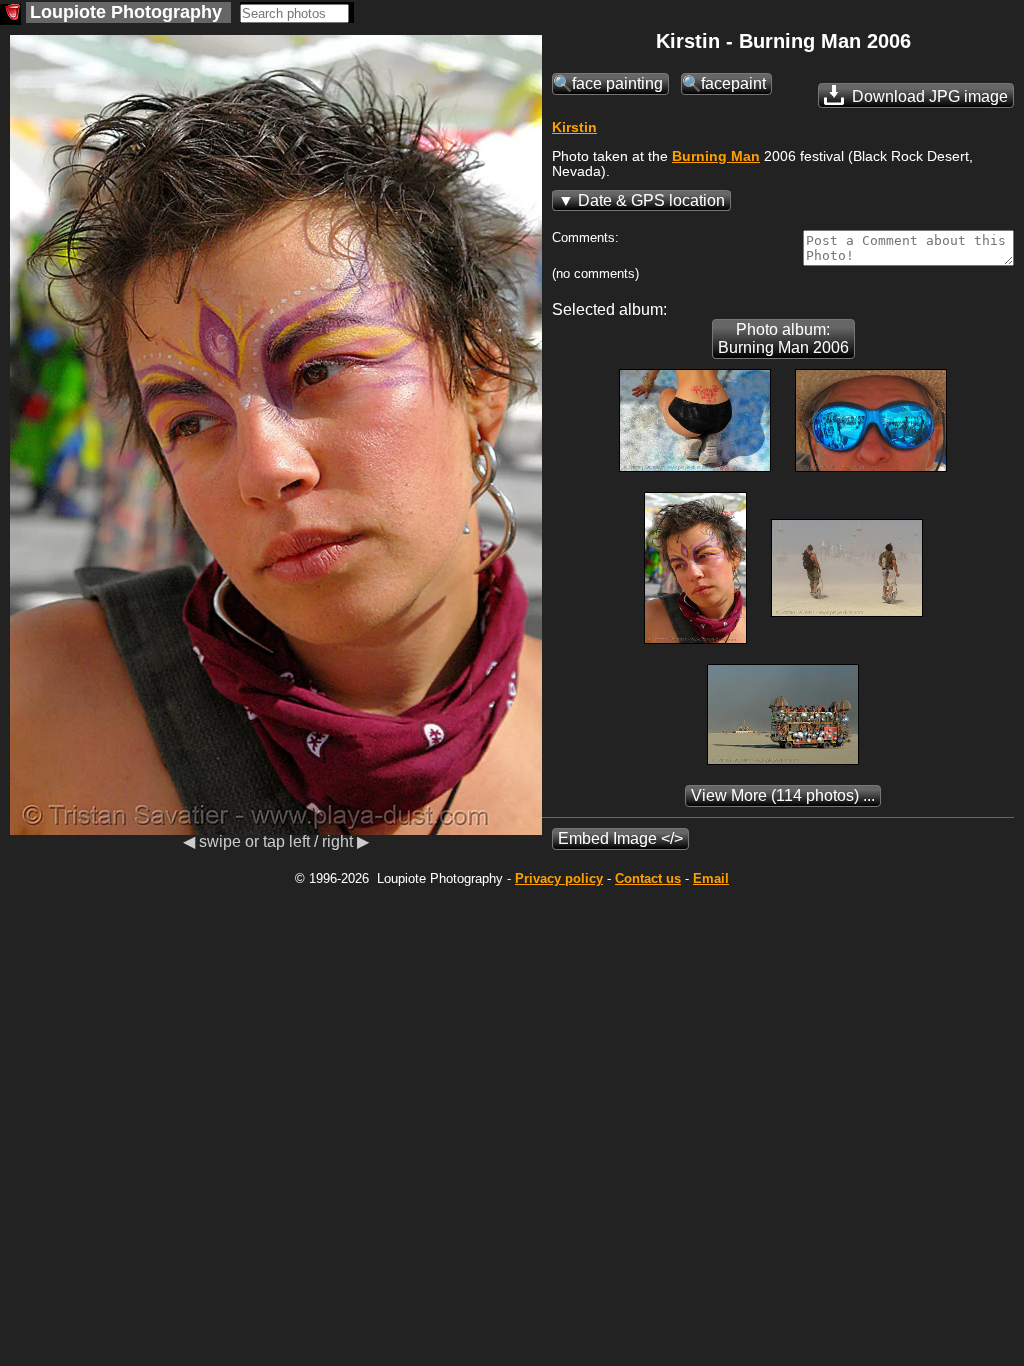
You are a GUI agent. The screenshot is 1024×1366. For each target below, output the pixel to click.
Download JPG (928, 96)
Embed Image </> (620, 838)
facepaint (733, 83)
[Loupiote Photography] (10, 14)
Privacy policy (559, 878)
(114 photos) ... (783, 795)
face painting (617, 83)
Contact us (648, 878)
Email (711, 878)
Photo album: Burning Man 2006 (783, 338)
